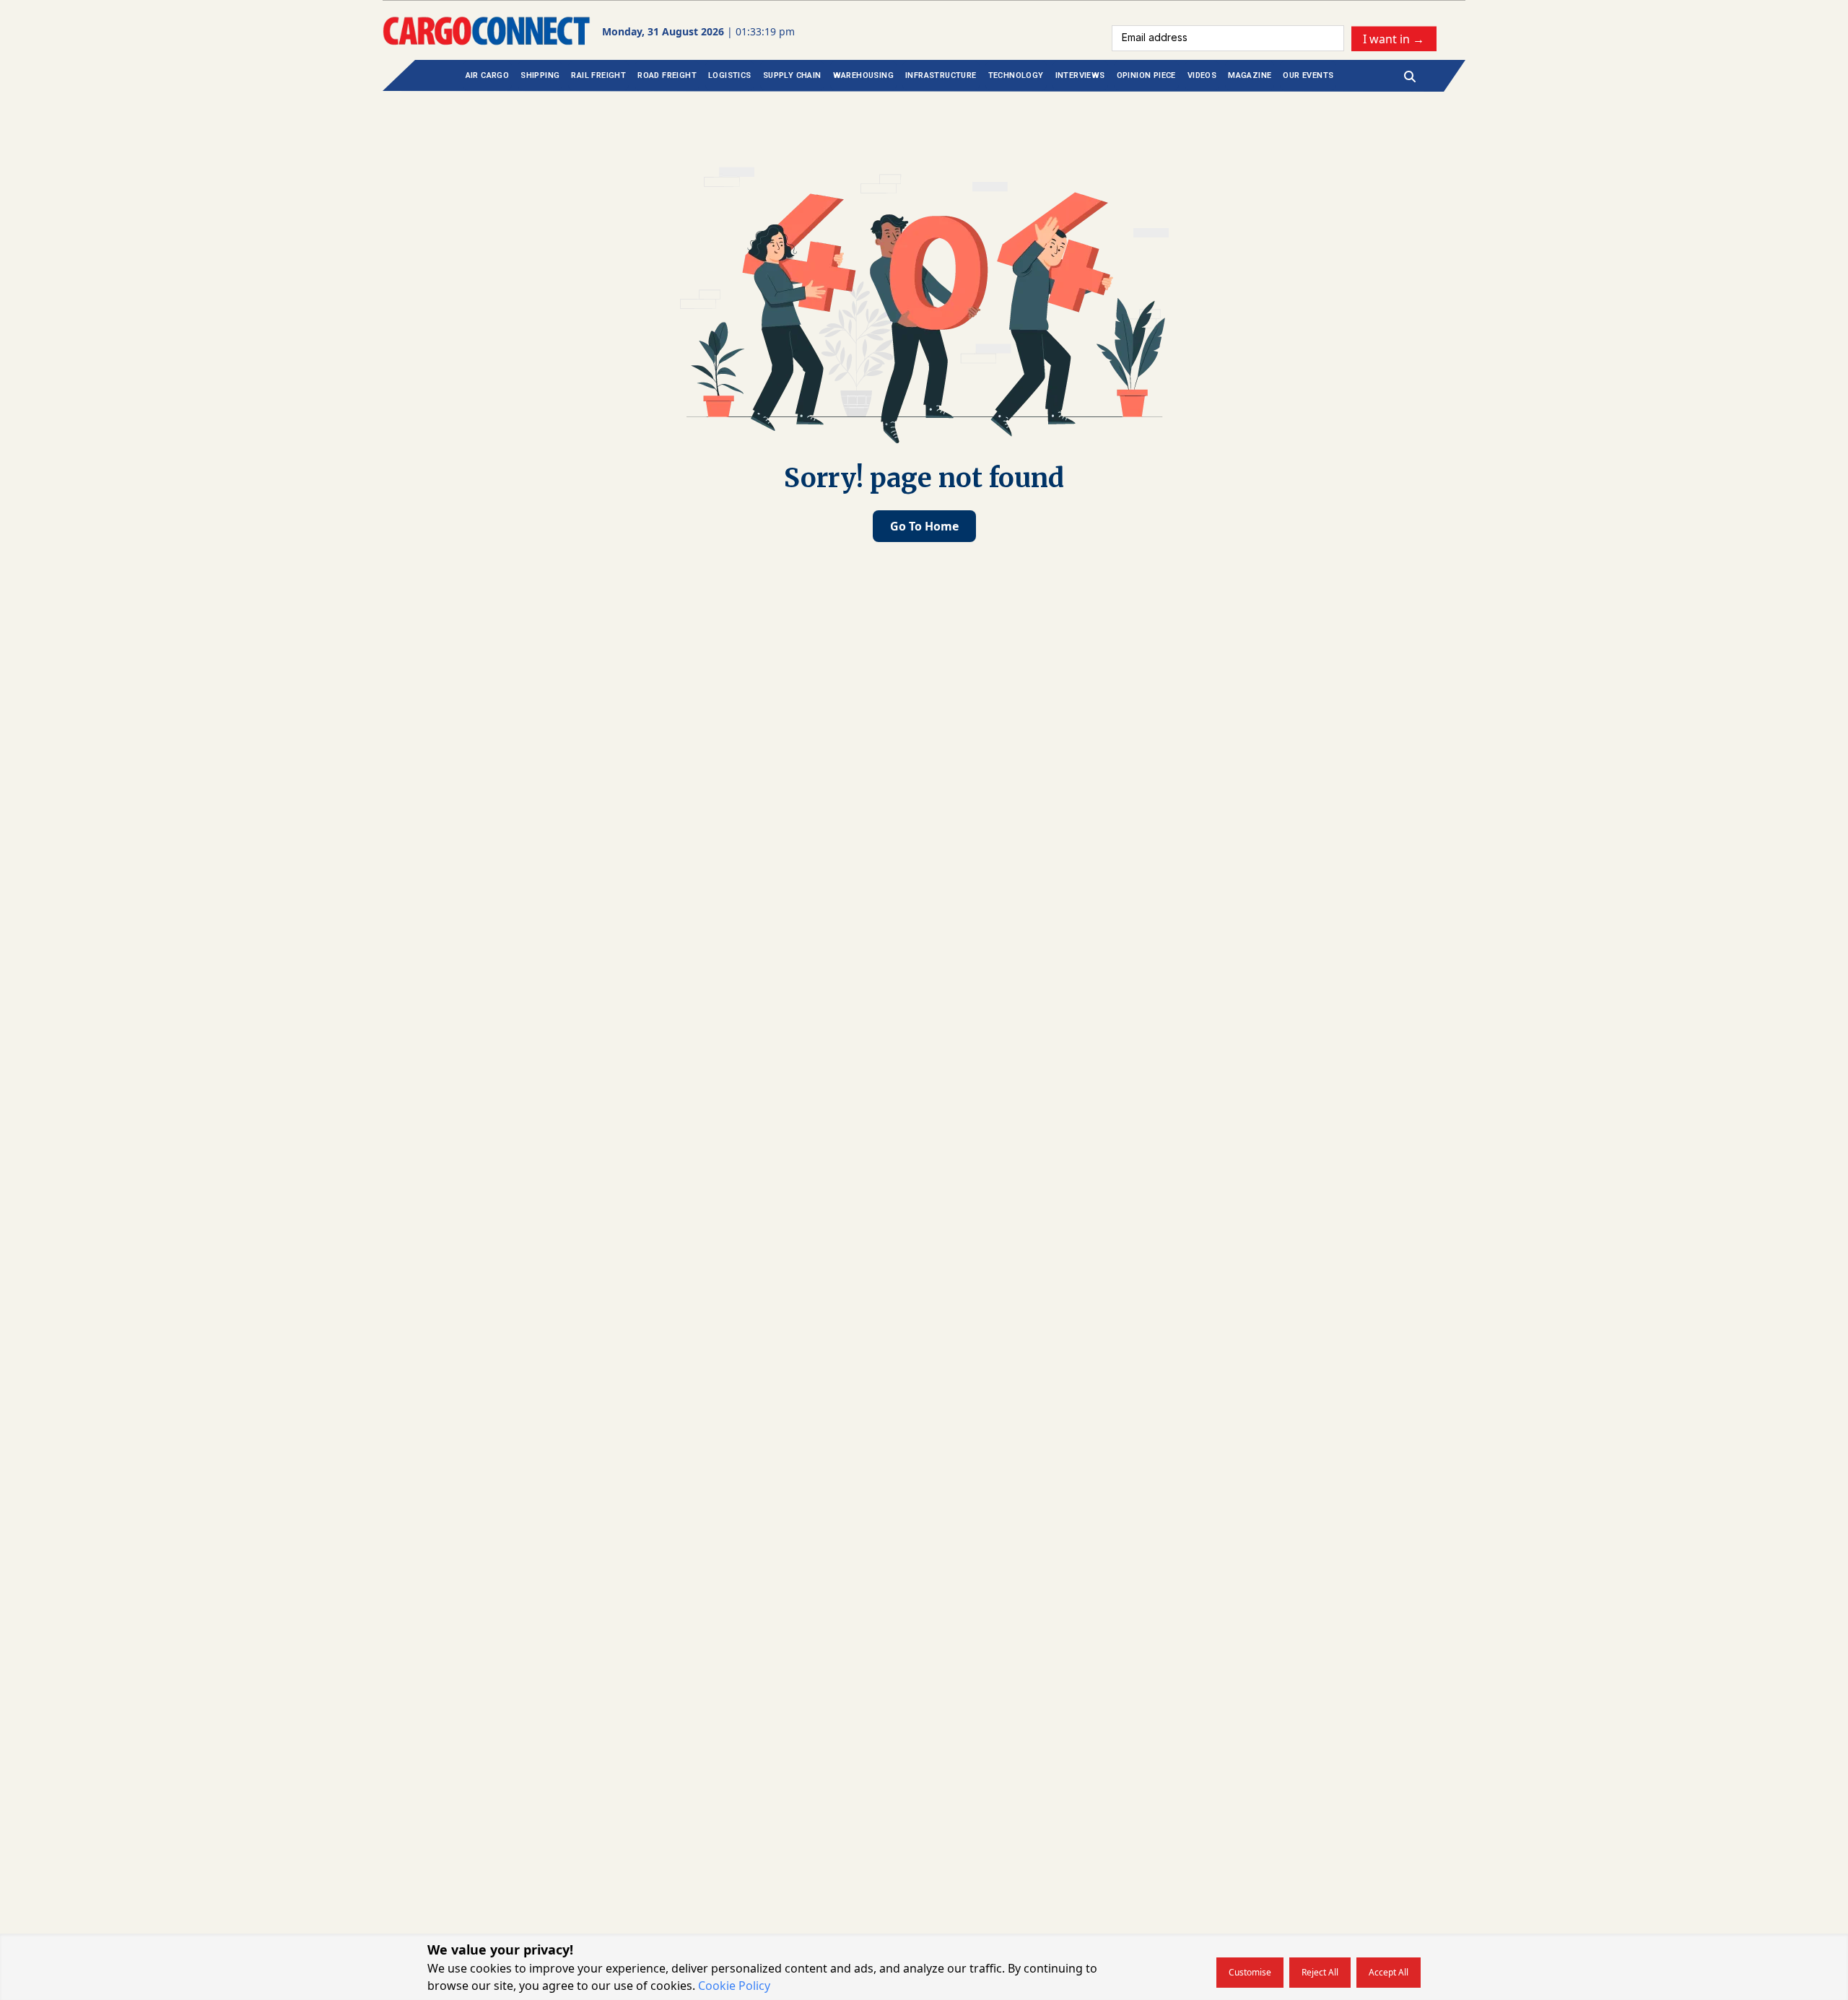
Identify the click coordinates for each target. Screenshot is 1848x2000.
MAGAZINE (1250, 75)
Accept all (1389, 1972)
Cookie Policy (734, 1986)
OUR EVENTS (1308, 75)
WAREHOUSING (863, 75)
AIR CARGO (488, 75)
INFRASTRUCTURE (941, 75)
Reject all (1320, 1972)
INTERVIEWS (1080, 75)
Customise (1250, 1972)
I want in (1394, 38)
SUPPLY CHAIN (792, 75)
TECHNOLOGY (1016, 75)
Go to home (924, 526)
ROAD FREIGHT (667, 75)
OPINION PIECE (1146, 75)
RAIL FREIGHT (598, 75)
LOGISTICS (730, 75)
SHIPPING (540, 75)
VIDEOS (1202, 75)
